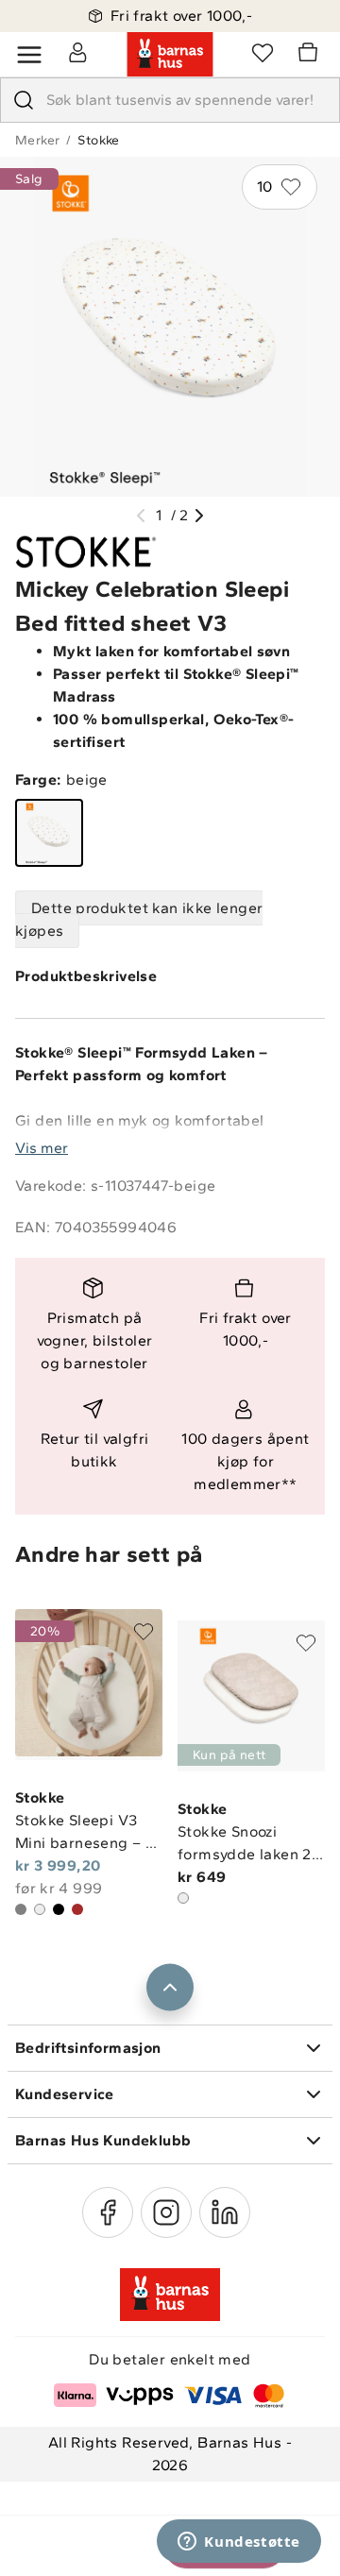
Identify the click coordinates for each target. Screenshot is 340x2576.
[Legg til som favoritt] (144, 1632)
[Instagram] (166, 2212)
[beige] (49, 833)
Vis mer (42, 1148)
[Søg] (24, 100)
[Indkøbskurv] (311, 55)
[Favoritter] (263, 52)
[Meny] (29, 55)
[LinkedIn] (225, 2212)
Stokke (98, 140)
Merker (37, 140)
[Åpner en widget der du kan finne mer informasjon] (239, 2543)
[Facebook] (108, 2212)
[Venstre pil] (141, 516)
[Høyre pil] (199, 516)
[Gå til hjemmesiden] (170, 55)
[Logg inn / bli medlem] (77, 52)
